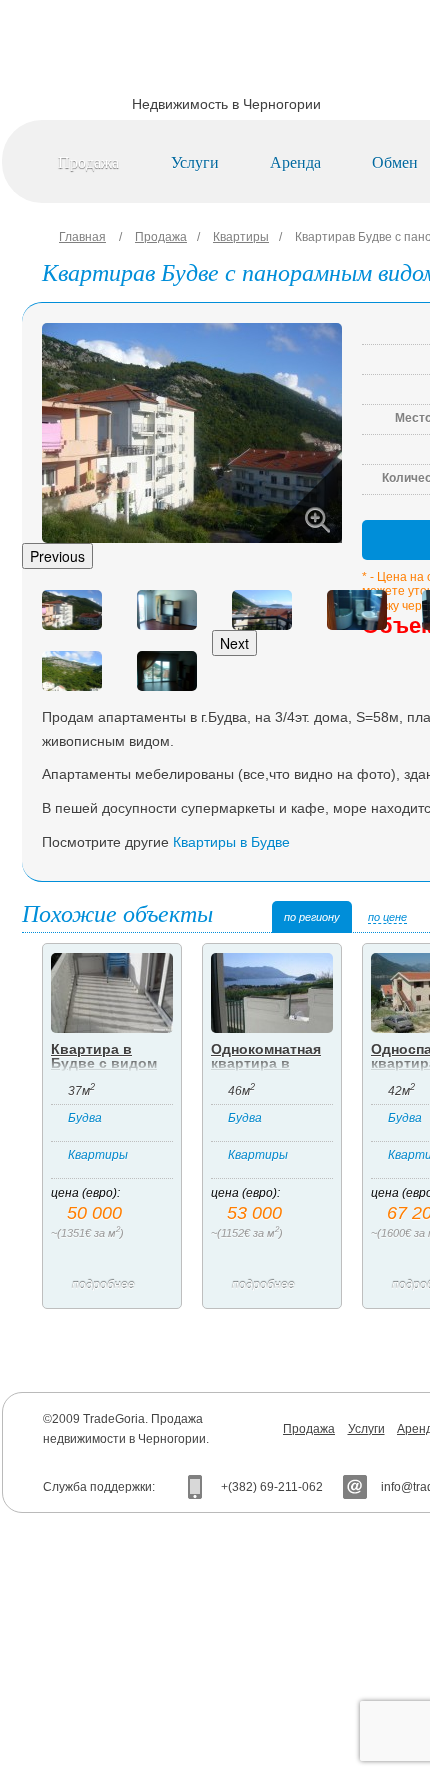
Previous (57, 556)
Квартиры (241, 237)
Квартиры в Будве (231, 842)
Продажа (88, 161)
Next (234, 643)
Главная (82, 237)
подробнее (103, 1285)
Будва (85, 1118)
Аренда (295, 161)
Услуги (195, 161)
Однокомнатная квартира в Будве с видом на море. (266, 1070)
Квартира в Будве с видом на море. (104, 1063)
